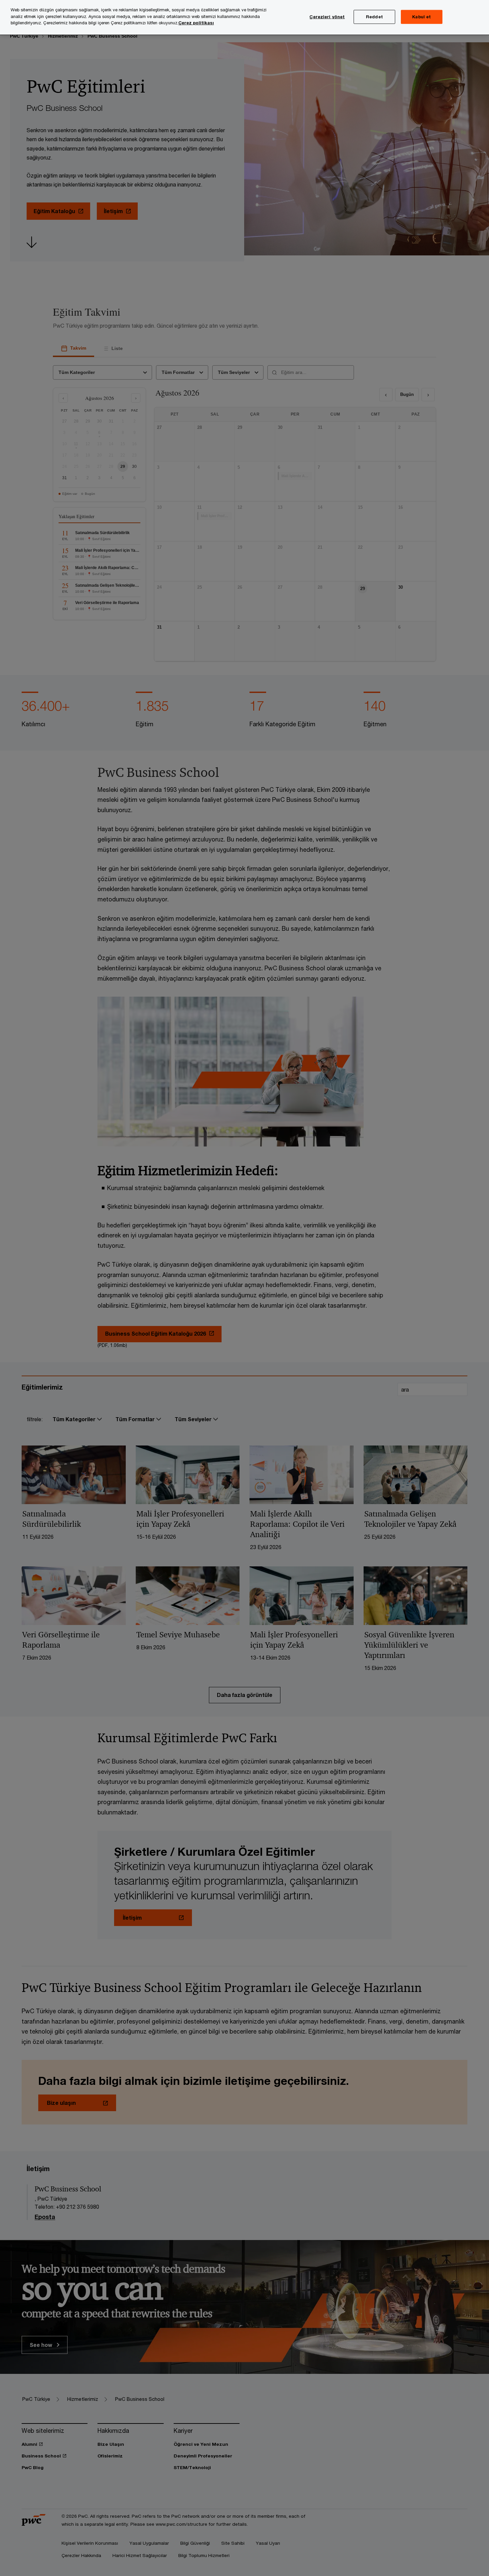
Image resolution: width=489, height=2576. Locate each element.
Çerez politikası (196, 23)
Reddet (374, 17)
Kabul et (421, 17)
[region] (244, 17)
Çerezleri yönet (327, 17)
